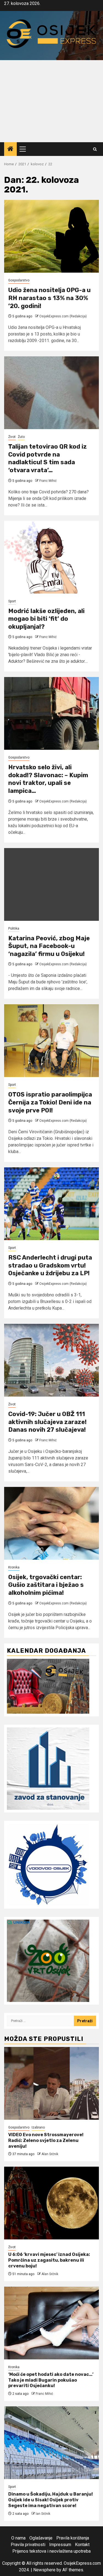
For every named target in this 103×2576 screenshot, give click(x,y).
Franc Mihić (48, 481)
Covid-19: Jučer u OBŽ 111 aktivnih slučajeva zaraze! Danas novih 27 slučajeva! (47, 1422)
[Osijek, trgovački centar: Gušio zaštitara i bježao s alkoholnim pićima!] (51, 1523)
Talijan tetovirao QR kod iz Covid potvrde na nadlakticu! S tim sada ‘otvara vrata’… (48, 458)
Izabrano (38, 2127)
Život (12, 437)
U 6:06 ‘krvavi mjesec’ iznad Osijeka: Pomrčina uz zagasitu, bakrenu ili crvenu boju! (49, 2260)
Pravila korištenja (73, 2538)
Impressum (60, 2545)
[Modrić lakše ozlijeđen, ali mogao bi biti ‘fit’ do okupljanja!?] (51, 557)
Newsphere (44, 2570)
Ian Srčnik (43, 2514)
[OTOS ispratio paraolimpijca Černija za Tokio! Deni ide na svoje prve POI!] (51, 1041)
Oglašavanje (41, 2538)
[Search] (95, 149)
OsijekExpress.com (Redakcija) (63, 316)
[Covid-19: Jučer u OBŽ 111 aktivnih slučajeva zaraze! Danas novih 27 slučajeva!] (51, 1360)
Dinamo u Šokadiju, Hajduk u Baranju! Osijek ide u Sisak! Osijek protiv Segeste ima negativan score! (51, 2500)
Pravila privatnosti (28, 2545)
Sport (12, 601)
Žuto (21, 437)
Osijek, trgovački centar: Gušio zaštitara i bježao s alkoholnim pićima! (46, 1585)
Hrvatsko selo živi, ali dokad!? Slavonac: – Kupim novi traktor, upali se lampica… (48, 779)
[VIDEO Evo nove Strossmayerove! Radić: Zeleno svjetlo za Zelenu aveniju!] (51, 2083)
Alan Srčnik (50, 2154)
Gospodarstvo (19, 280)
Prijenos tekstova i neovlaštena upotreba (51, 2551)
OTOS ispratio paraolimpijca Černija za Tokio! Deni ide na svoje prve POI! (50, 1102)
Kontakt (82, 2545)
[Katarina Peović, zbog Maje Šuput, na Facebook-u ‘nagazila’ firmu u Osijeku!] (51, 884)
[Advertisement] (51, 101)
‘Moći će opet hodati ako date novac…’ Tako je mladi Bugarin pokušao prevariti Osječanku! (51, 2380)
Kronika (14, 1567)
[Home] (10, 149)
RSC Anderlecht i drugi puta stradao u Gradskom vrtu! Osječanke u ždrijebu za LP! (50, 1265)
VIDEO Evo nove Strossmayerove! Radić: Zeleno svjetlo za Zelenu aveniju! (46, 2140)
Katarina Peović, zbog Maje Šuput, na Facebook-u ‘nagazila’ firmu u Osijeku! (49, 946)
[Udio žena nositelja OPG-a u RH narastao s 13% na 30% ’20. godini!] (51, 236)
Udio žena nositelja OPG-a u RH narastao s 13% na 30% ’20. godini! (49, 298)
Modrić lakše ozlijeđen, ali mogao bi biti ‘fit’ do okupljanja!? (46, 619)
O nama (18, 2538)
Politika (14, 928)
